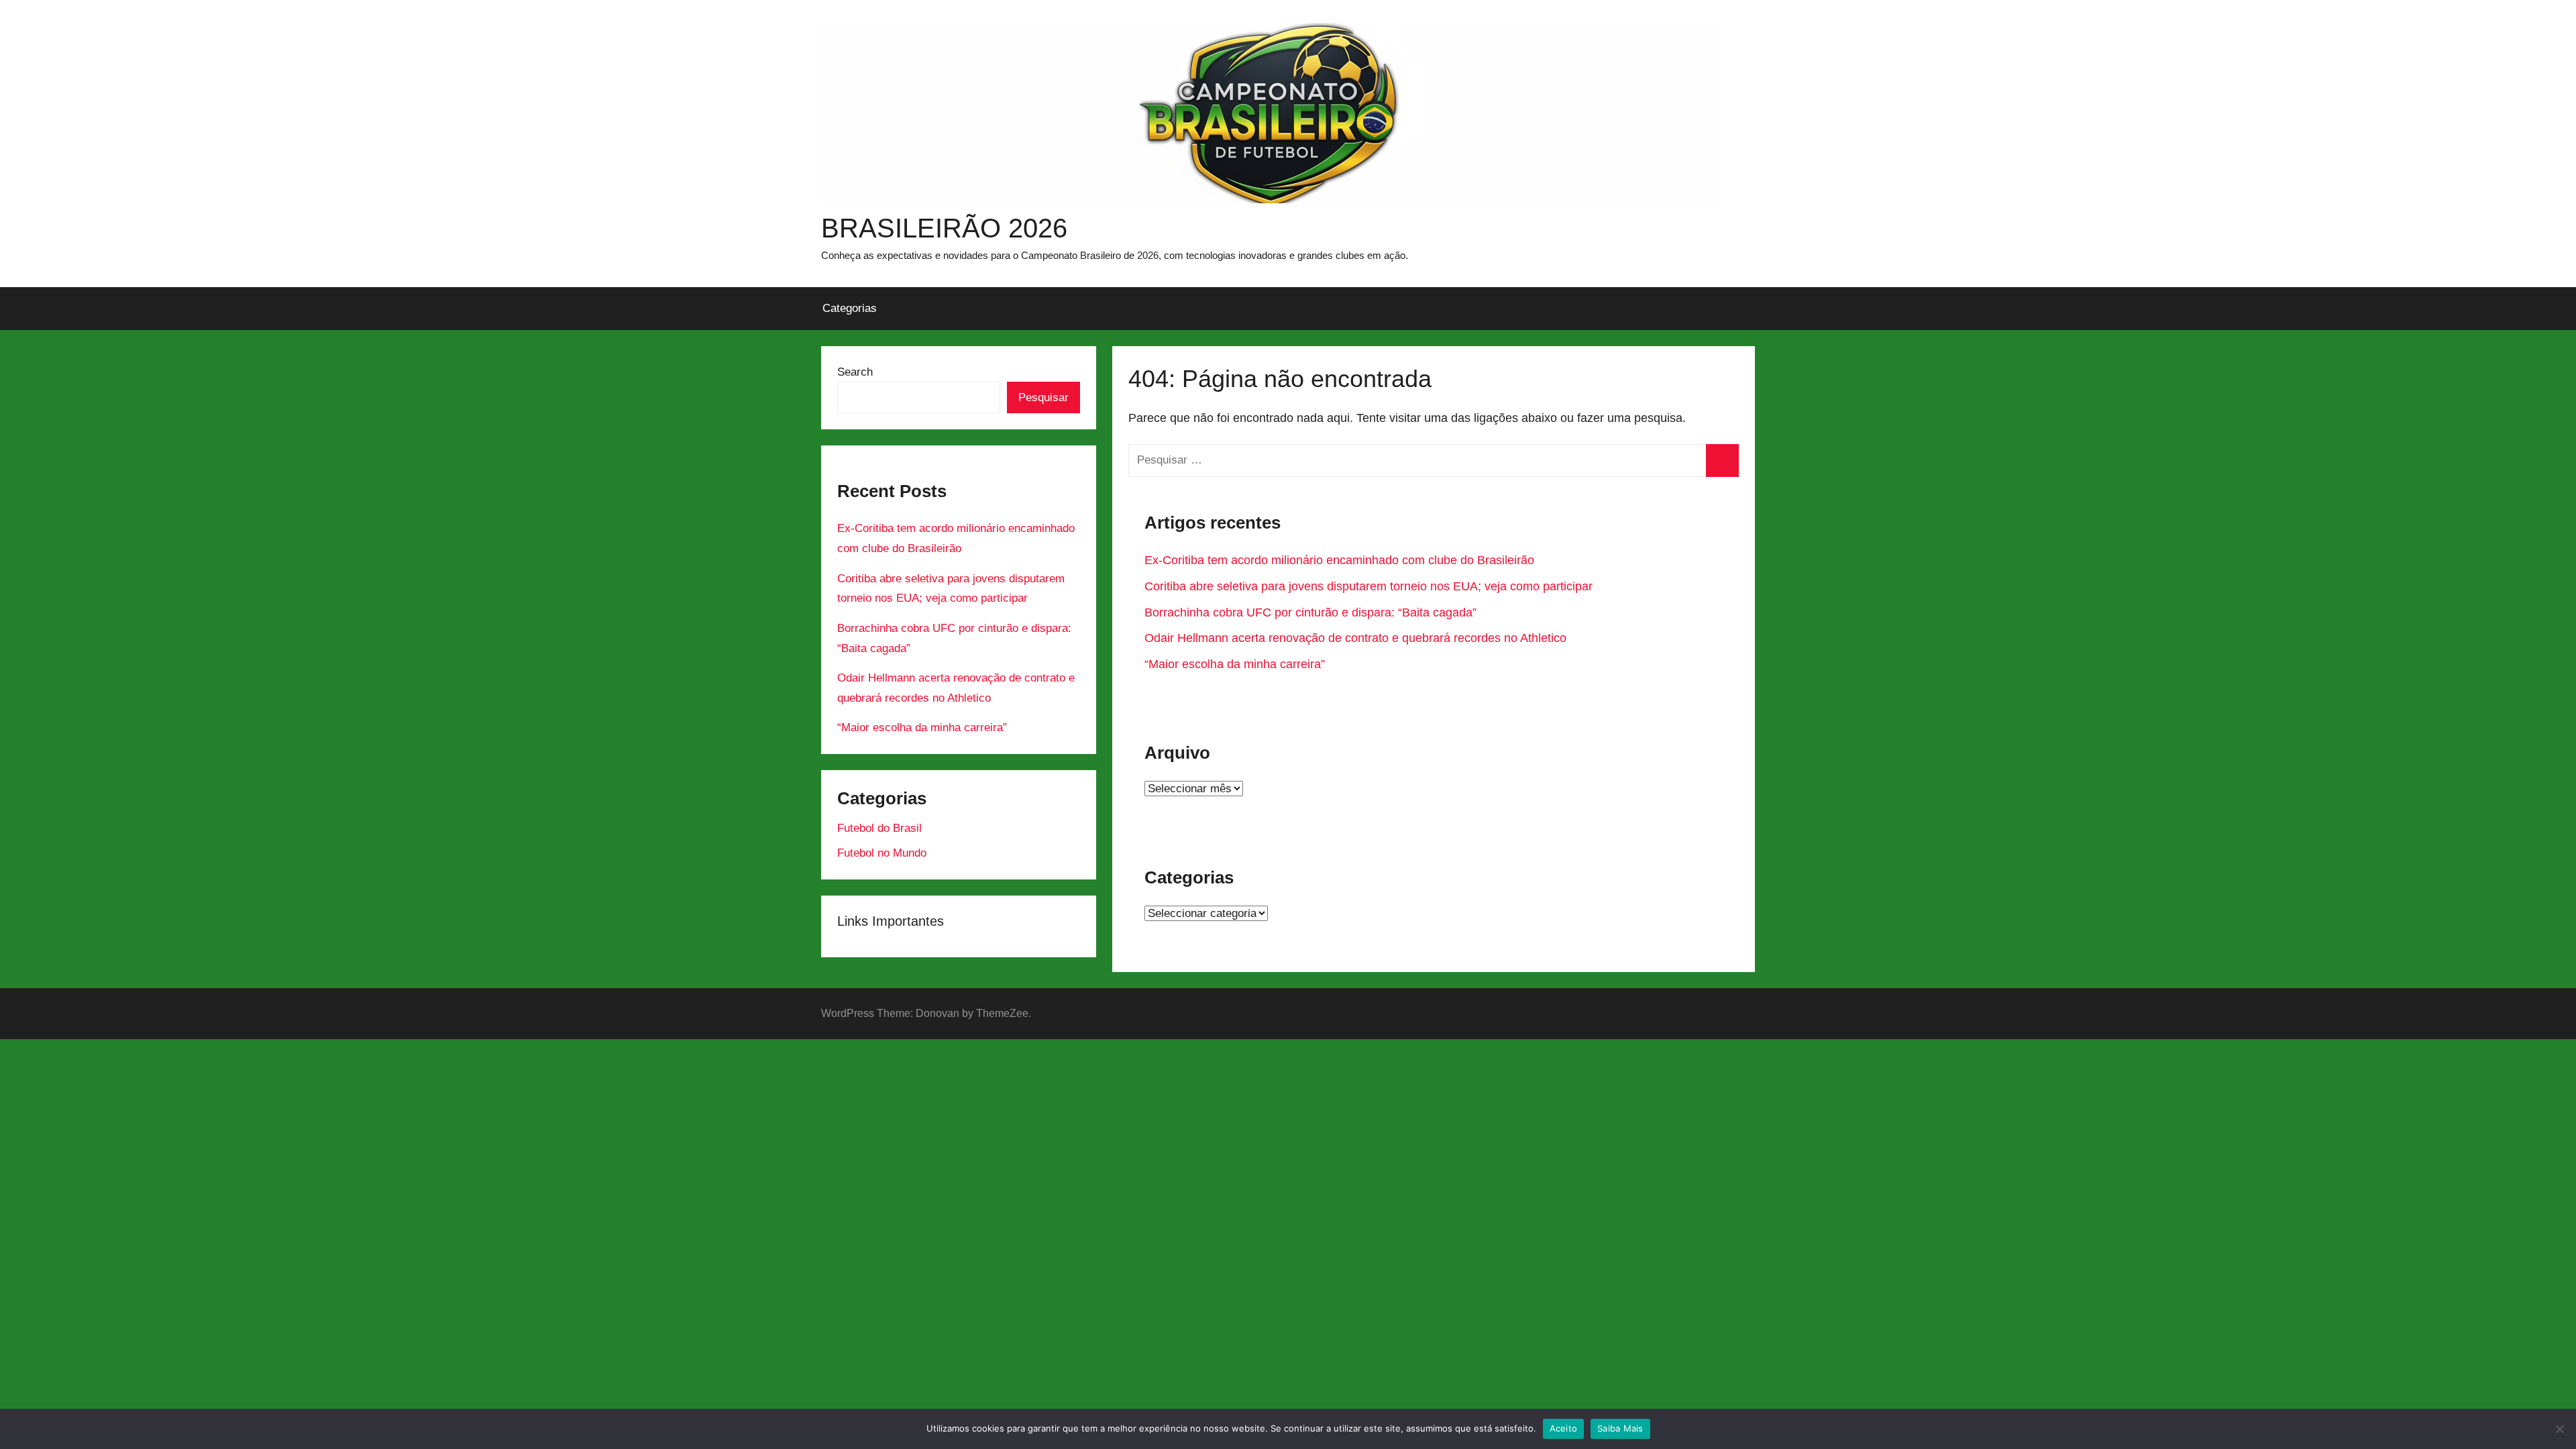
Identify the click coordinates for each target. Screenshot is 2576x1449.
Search (855, 372)
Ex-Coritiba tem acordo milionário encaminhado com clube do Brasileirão (1339, 560)
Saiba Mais (1620, 1428)
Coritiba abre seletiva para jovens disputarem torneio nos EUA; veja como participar (1368, 586)
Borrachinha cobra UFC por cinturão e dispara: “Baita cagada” (1310, 612)
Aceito (1564, 1428)
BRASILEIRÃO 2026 (944, 228)
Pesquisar (1043, 397)
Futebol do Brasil (879, 828)
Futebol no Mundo (882, 853)
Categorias (850, 308)
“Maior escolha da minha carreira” (1235, 664)
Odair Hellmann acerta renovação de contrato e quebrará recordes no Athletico (1355, 638)
